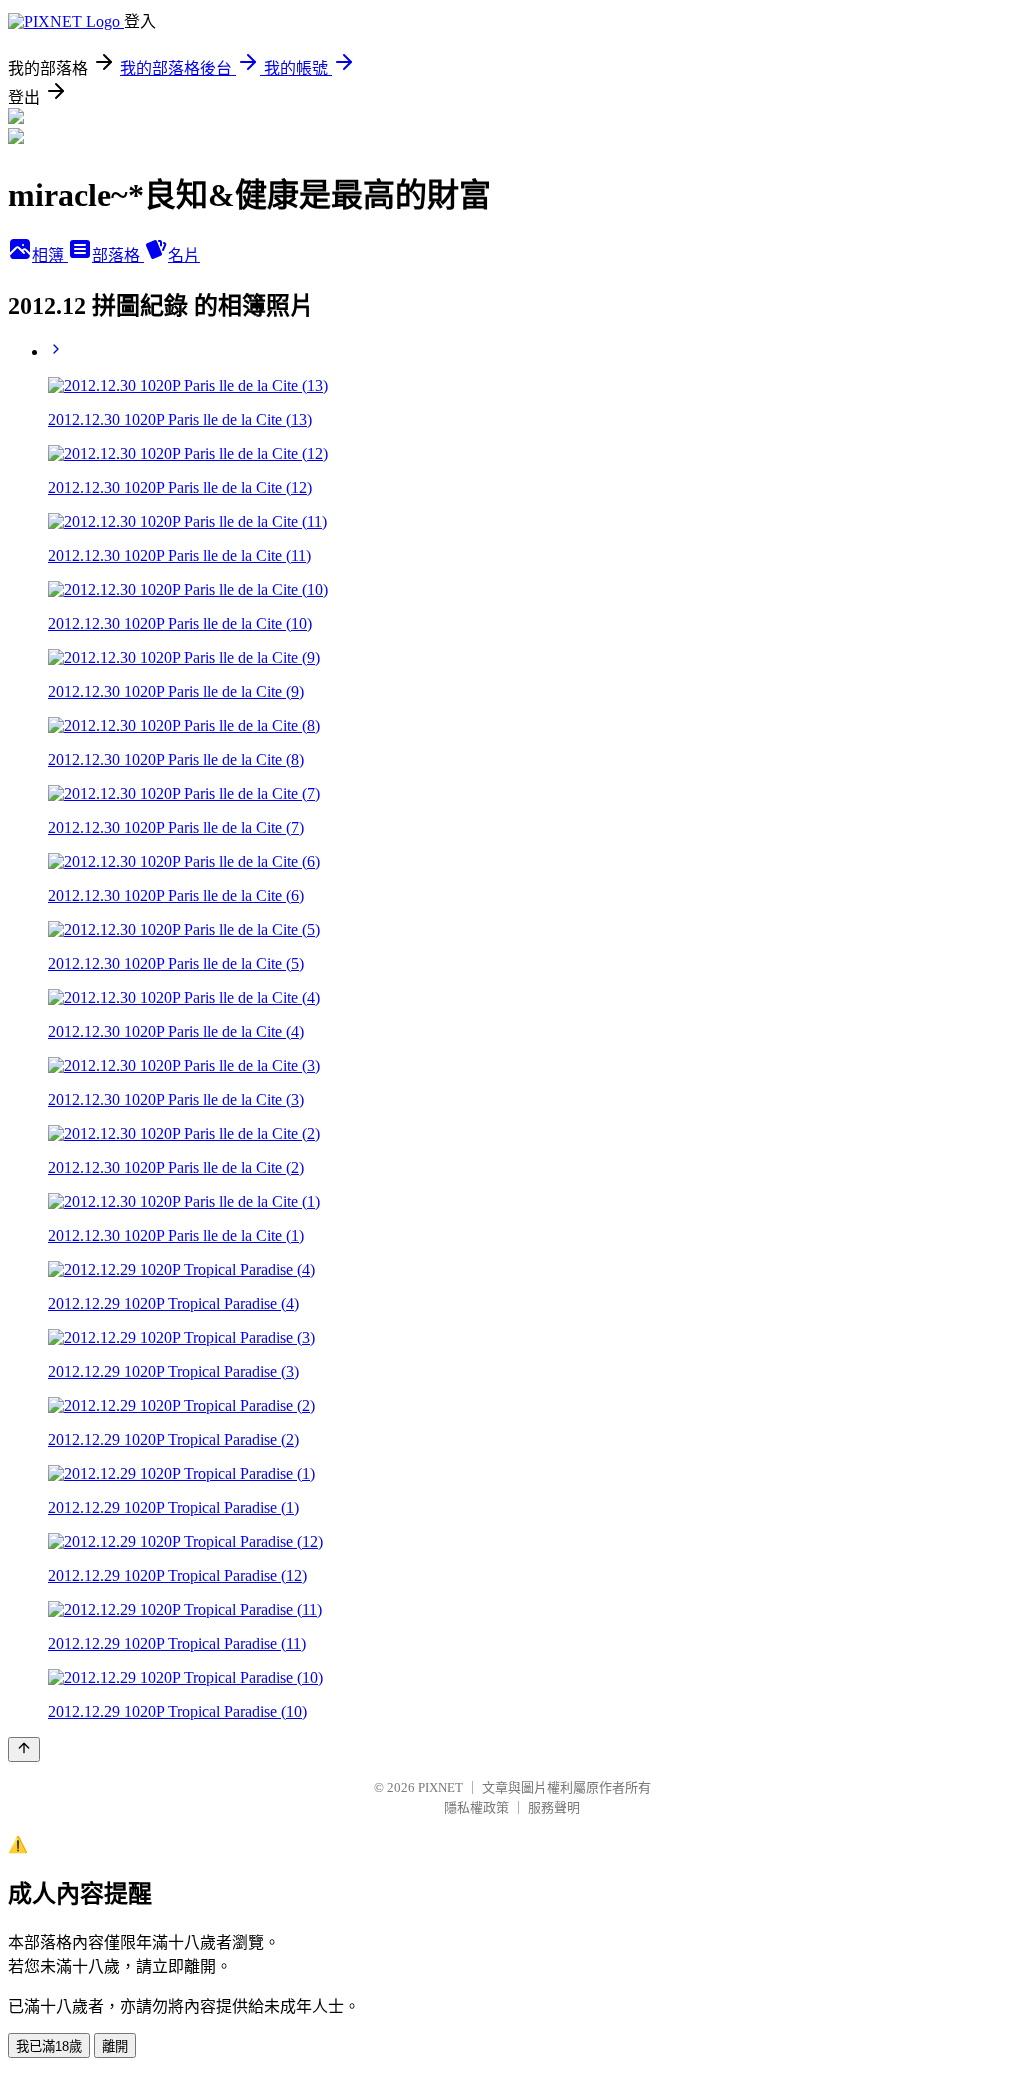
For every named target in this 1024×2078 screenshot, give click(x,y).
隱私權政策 (476, 1807)
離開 (115, 2046)
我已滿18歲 (49, 2046)
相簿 (50, 255)
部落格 (118, 255)
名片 (184, 255)
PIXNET (440, 1787)
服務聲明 (554, 1807)
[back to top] (24, 1749)
